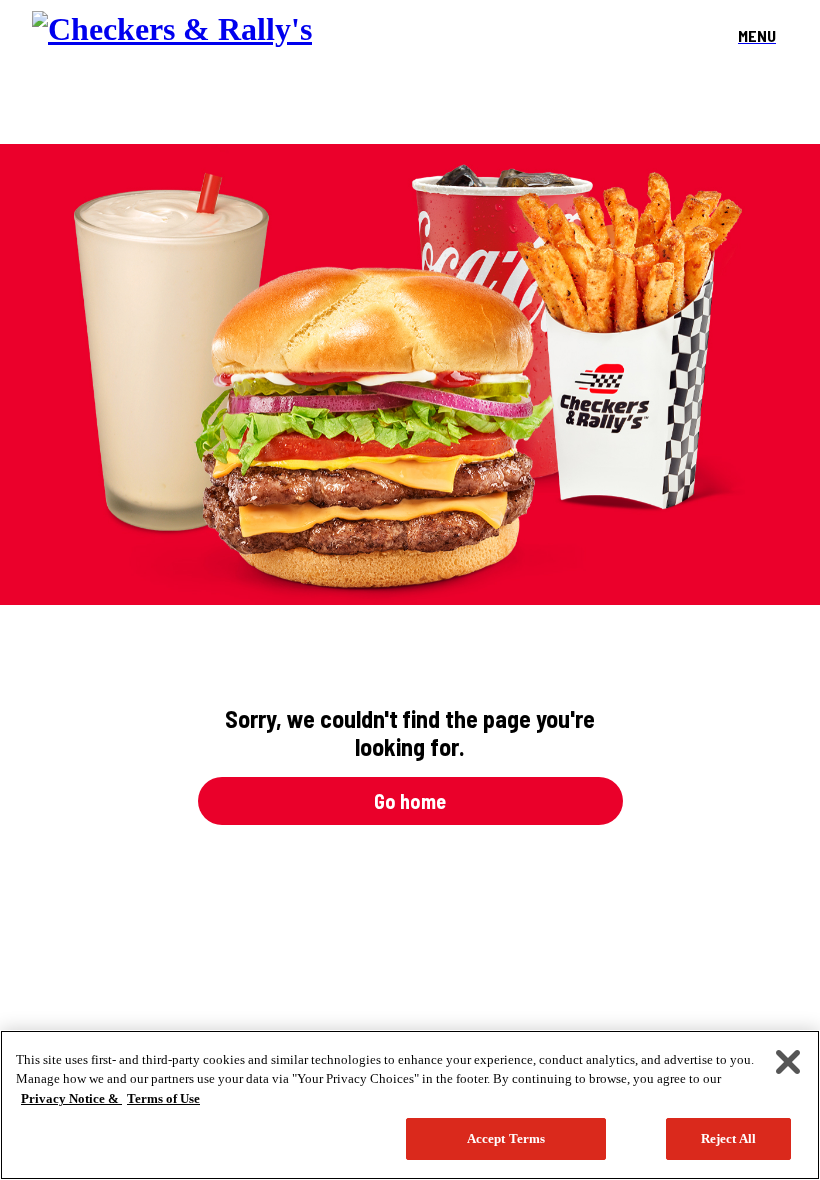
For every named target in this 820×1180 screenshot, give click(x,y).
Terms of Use (163, 1098)
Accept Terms (506, 1138)
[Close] (788, 1062)
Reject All (728, 1138)
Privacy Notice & (71, 1098)
